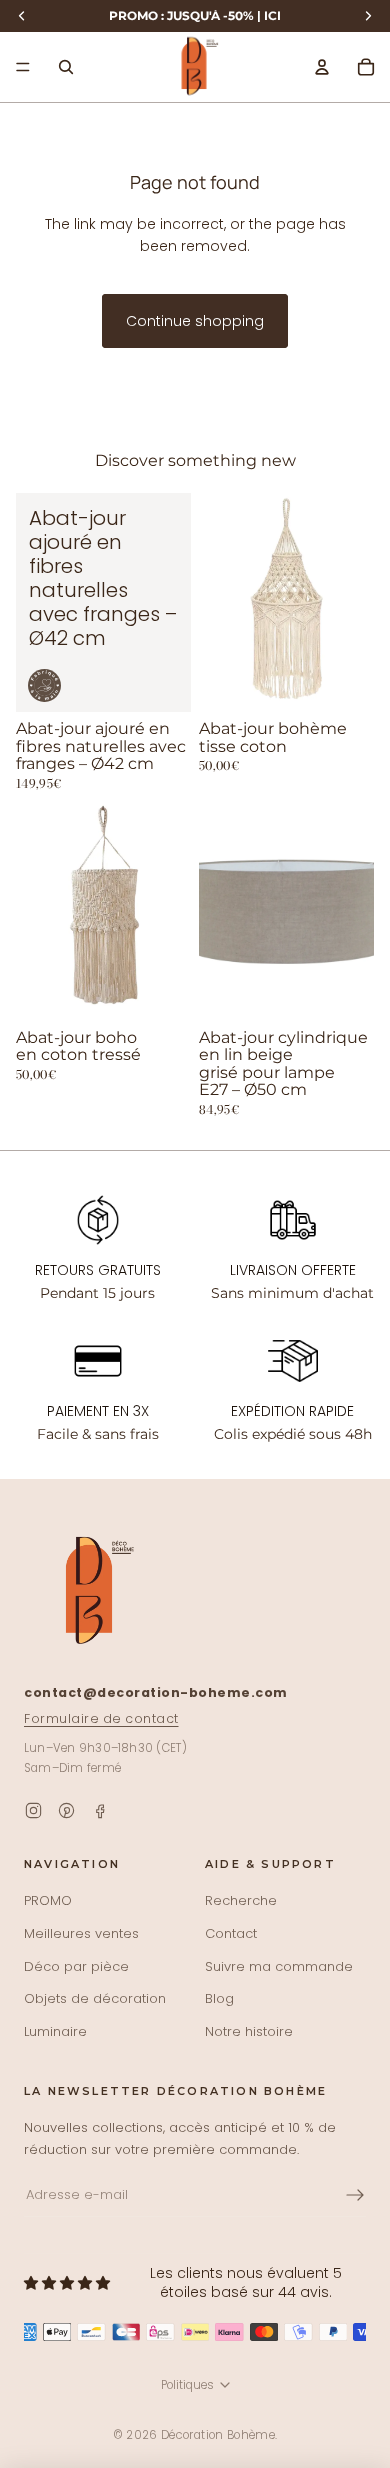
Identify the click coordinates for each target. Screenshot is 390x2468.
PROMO (48, 1900)
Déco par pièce (76, 1966)
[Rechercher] (66, 67)
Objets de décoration (95, 1998)
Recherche (241, 1900)
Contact (231, 1933)
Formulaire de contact (101, 1718)
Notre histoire (249, 2031)
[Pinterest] (66, 1810)
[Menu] (23, 67)
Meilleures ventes (81, 1933)
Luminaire (55, 2031)
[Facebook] (99, 1810)
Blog (219, 1998)
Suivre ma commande (279, 1966)
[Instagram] (33, 1810)
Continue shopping (195, 321)
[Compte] (322, 67)
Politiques (187, 2385)
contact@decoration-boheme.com (156, 1692)
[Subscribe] (355, 2195)
